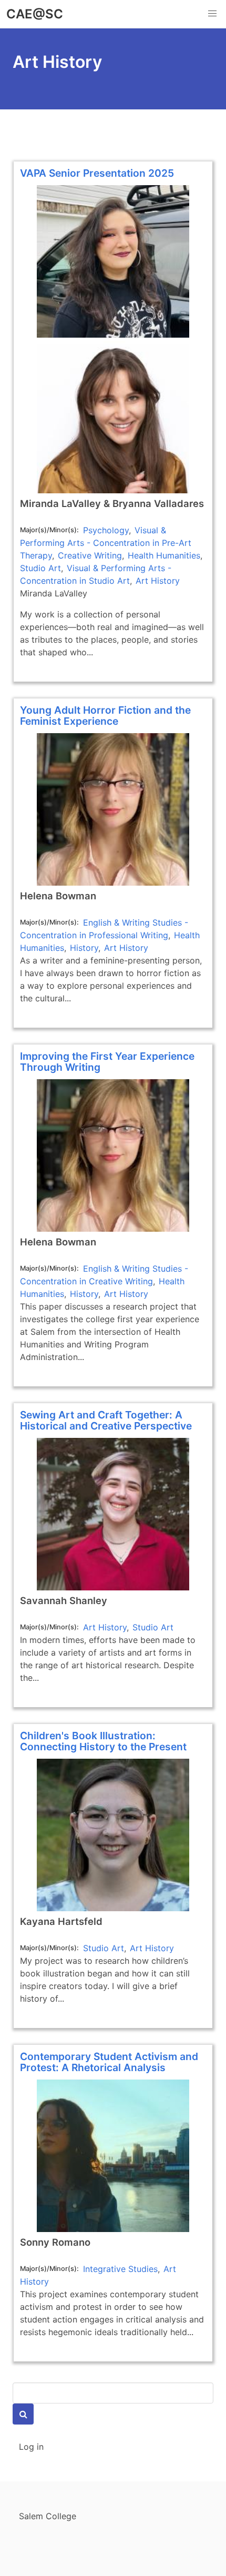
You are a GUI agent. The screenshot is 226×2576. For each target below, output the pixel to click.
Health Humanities (164, 555)
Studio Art (40, 568)
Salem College (48, 2516)
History (84, 948)
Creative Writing (90, 555)
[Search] (23, 2414)
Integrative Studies (120, 2269)
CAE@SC (35, 14)
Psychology (106, 530)
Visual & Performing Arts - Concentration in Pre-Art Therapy (106, 543)
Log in (31, 2447)
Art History (158, 581)
